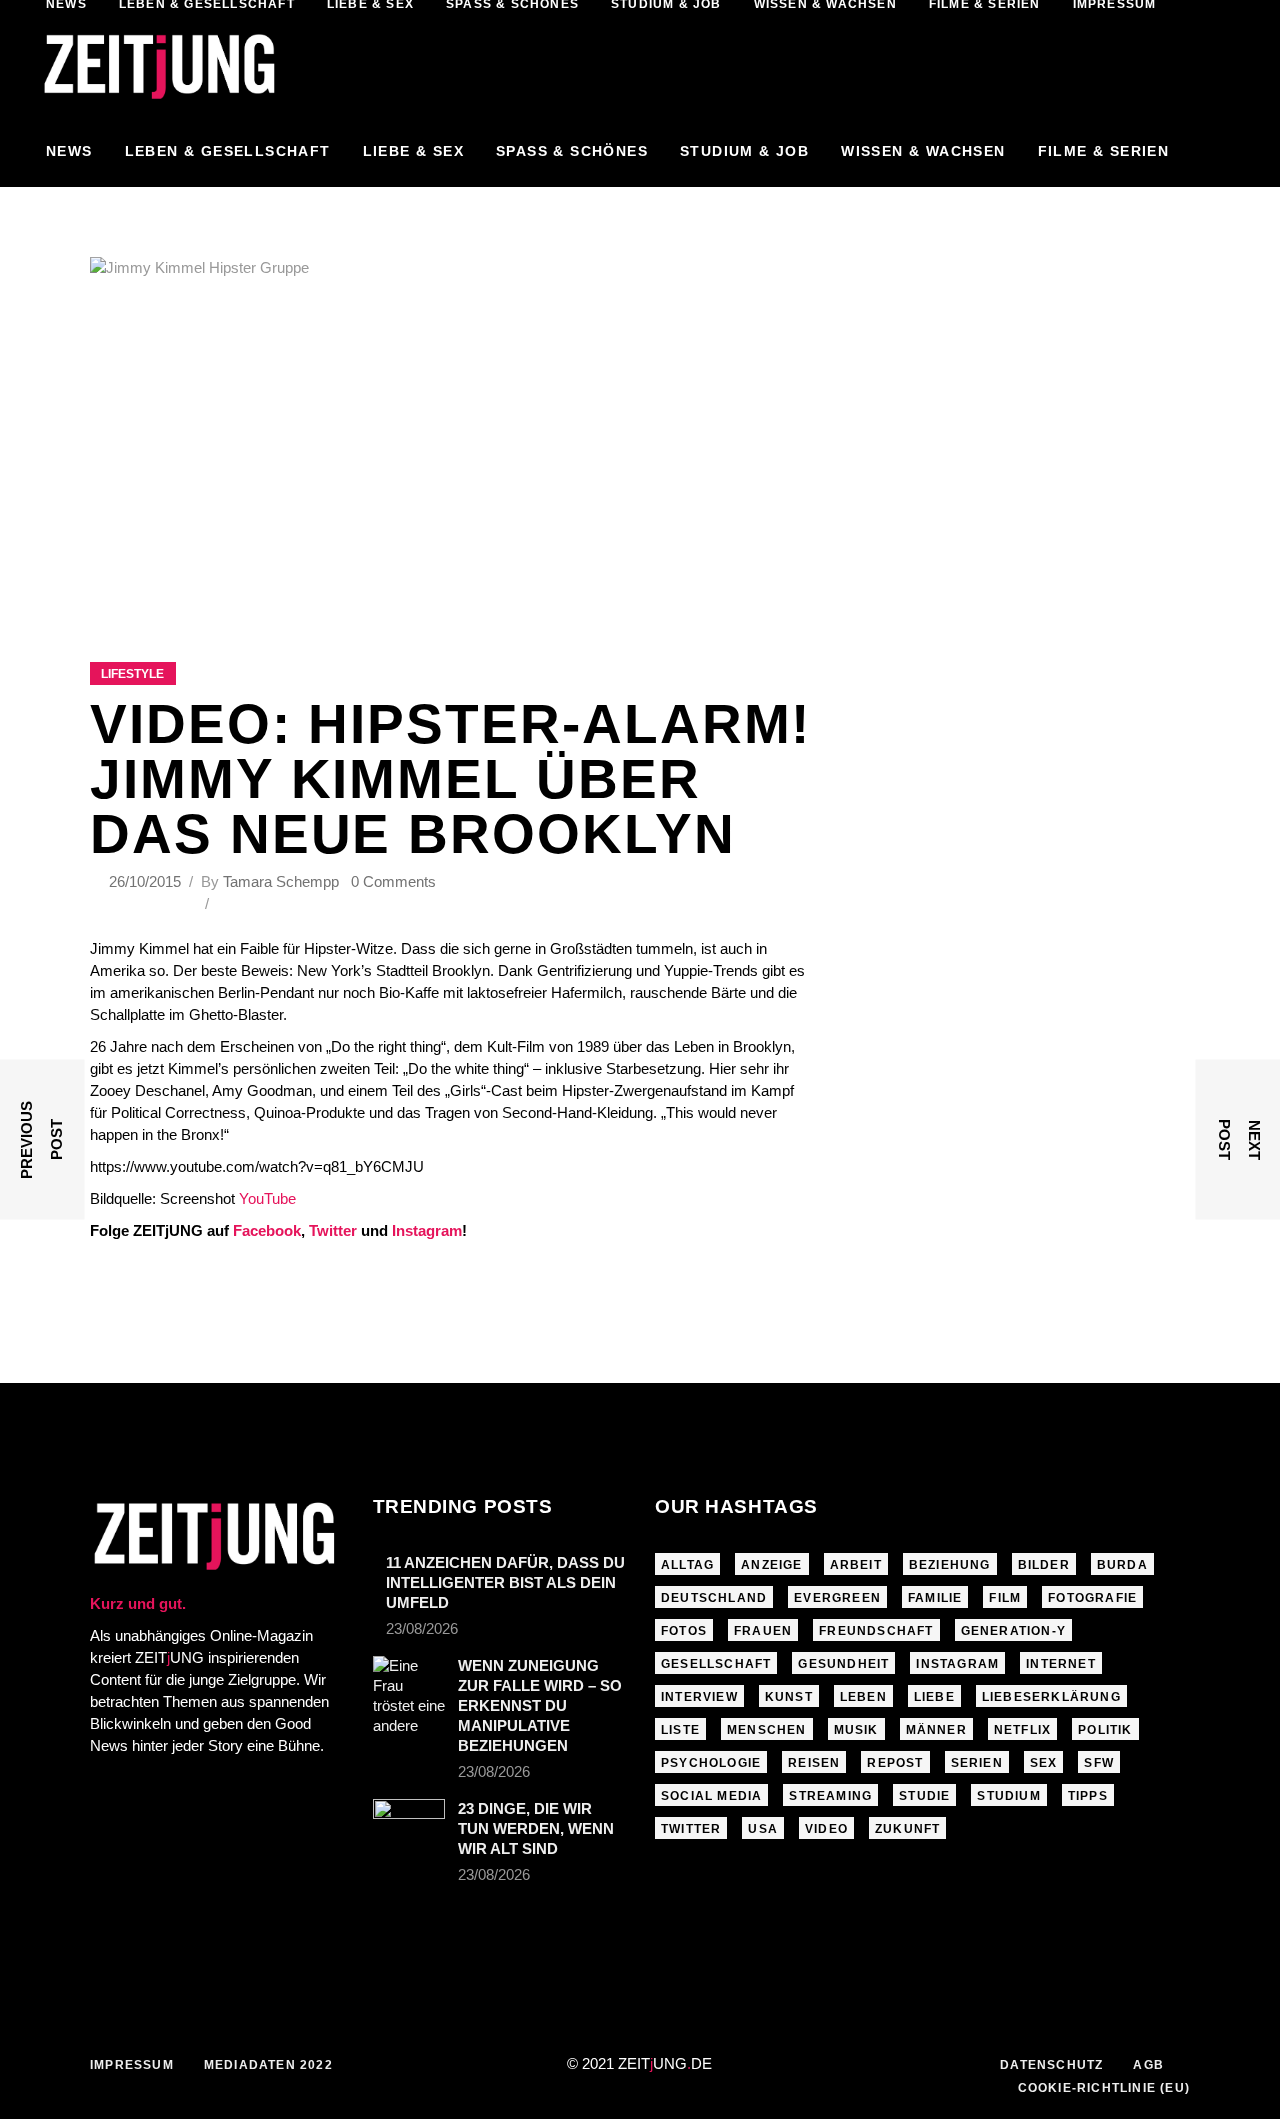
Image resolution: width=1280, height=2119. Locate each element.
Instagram (427, 1230)
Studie (924, 1796)
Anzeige (771, 1565)
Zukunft (907, 1829)
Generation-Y (1013, 1631)
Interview (699, 1697)
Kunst (789, 1697)
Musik (856, 1730)
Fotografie (1092, 1598)
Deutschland (714, 1598)
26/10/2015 (147, 881)
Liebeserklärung (1051, 1697)
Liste (680, 1730)
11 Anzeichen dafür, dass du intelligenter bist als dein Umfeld (505, 1582)
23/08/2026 (422, 1628)
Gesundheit (843, 1664)
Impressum (132, 2065)
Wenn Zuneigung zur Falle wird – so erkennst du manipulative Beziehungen (540, 1705)
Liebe (934, 1697)
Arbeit (856, 1565)
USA (763, 1829)
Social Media (711, 1796)
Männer (936, 1730)
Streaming (830, 1796)
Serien (977, 1763)
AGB (1148, 2065)
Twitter (333, 1230)
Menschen (767, 1730)
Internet (1061, 1664)
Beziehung (950, 1565)
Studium (1008, 1796)
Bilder (1044, 1565)
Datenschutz (1051, 2065)
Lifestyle (132, 674)
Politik (1105, 1730)
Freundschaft (876, 1631)
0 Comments (393, 881)
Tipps (1088, 1796)
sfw (1099, 1763)
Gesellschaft (716, 1664)
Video (826, 1829)
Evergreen (837, 1598)
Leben (863, 1697)
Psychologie (711, 1763)
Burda (1122, 1565)
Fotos (684, 1631)
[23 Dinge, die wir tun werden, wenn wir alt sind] (409, 1819)
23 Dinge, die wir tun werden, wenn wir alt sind (536, 1828)
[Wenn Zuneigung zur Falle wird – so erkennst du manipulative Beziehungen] (409, 1696)
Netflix (1022, 1730)
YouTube (267, 1198)
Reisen (814, 1763)
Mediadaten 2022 (268, 2065)
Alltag (687, 1565)
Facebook (267, 1230)
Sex (1044, 1763)
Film (1005, 1598)
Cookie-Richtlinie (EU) (1104, 2088)
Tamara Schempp (281, 881)
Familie (935, 1598)
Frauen (763, 1631)
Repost (895, 1763)
